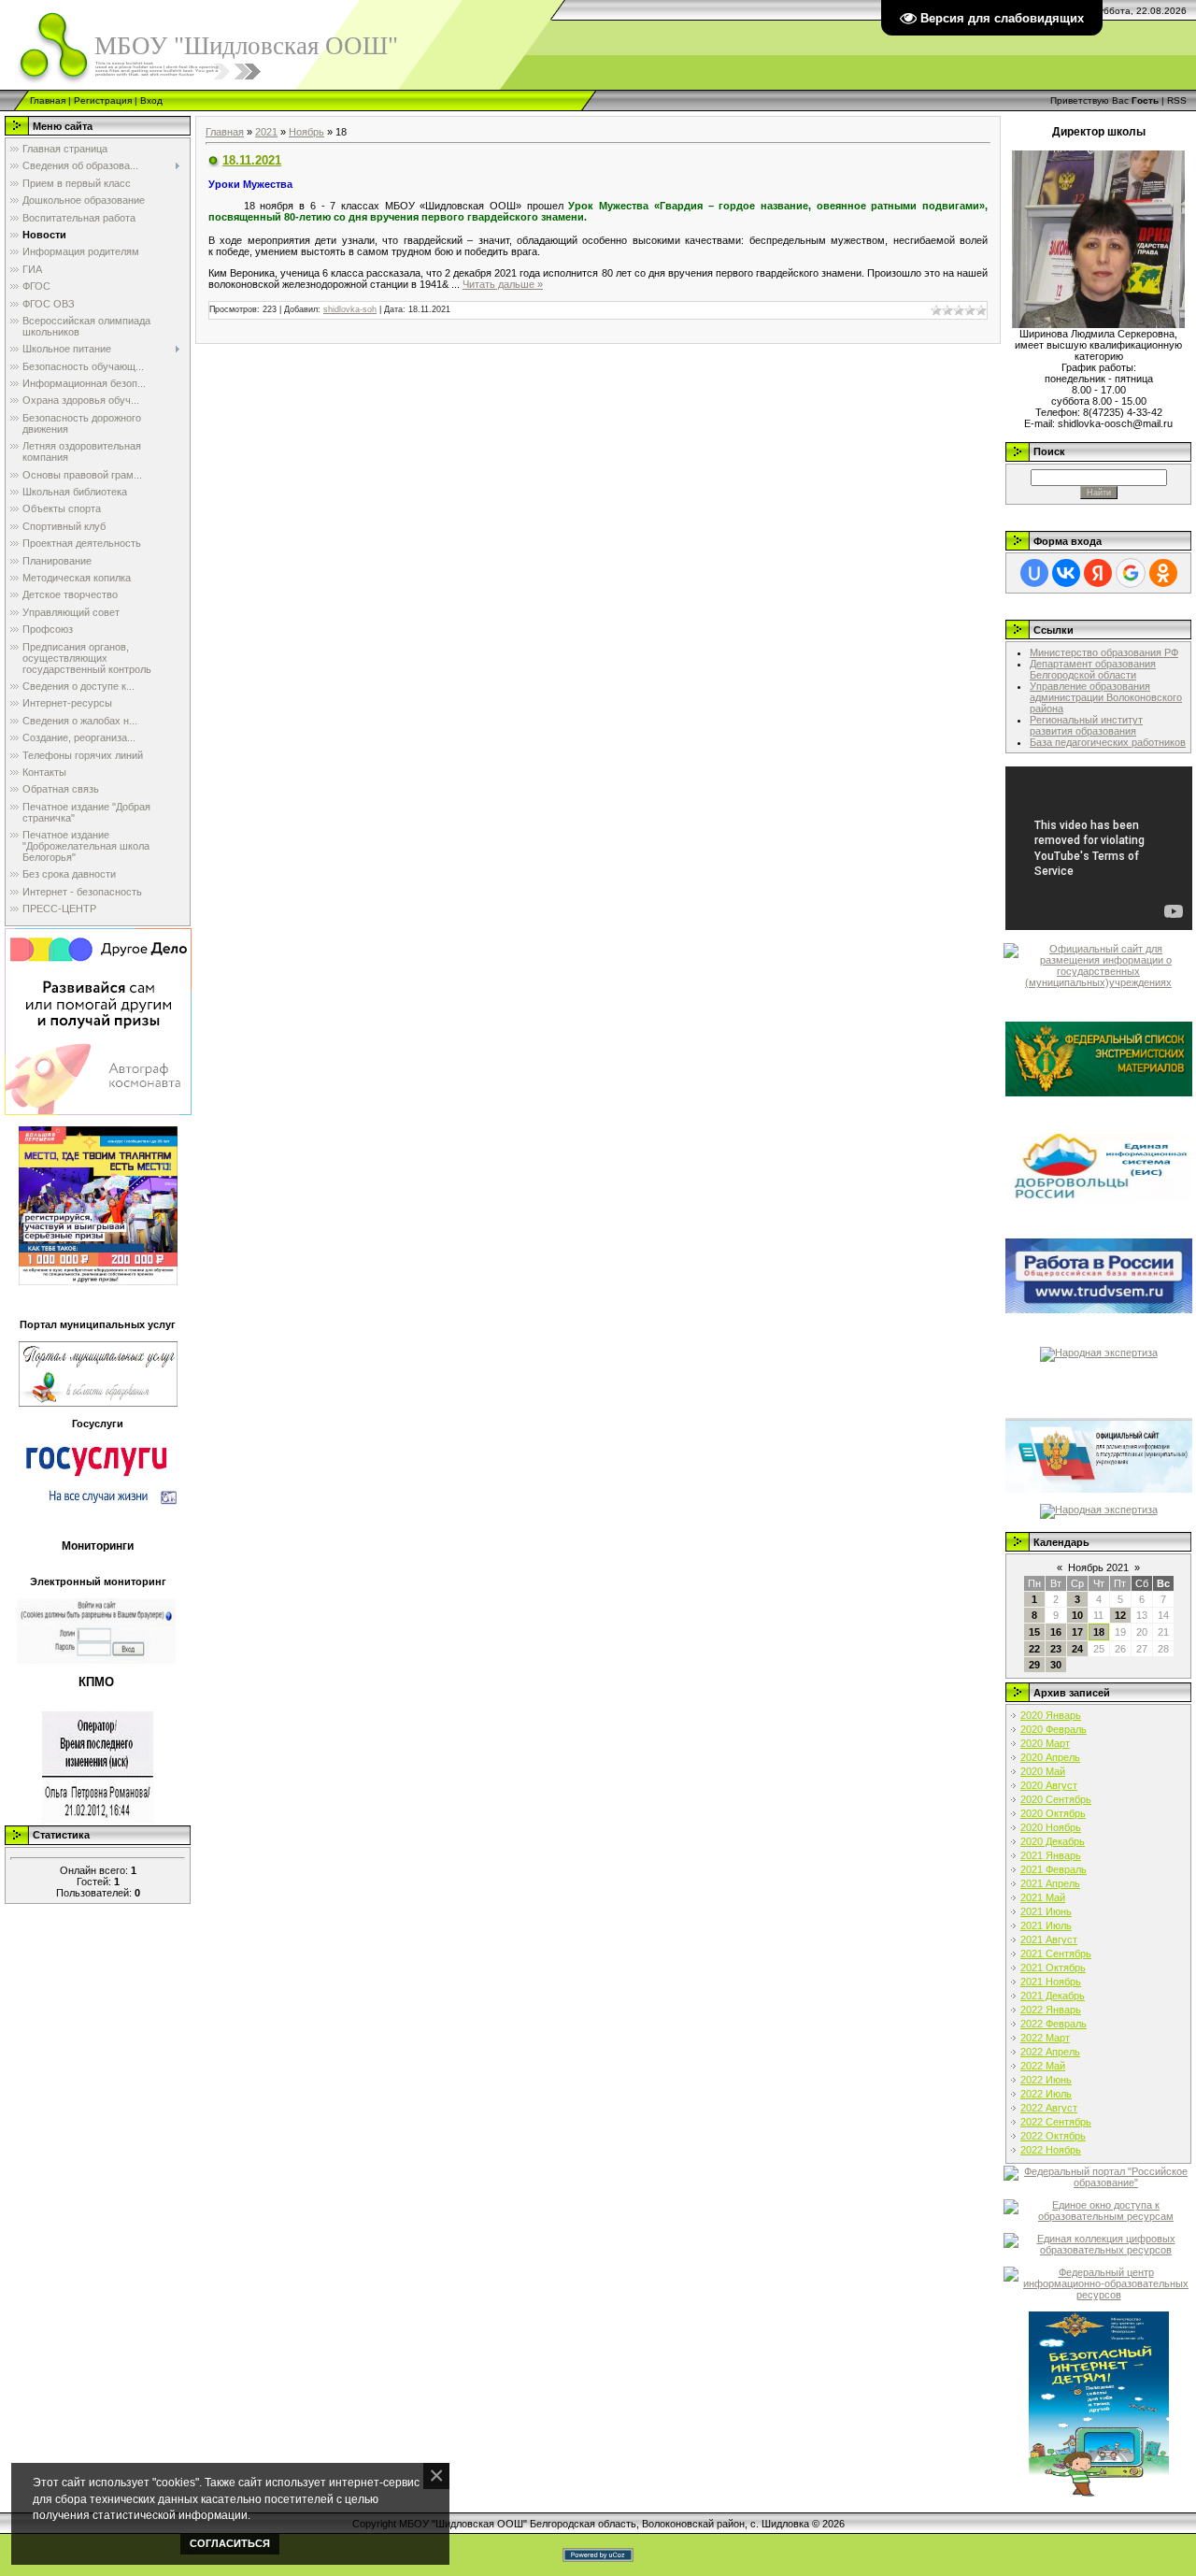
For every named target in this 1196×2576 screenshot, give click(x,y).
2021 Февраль (1054, 1869)
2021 (266, 132)
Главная (48, 100)
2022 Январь (1051, 2010)
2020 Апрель (1050, 1757)
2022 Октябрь (1053, 2136)
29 (1034, 1665)
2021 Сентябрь (1056, 1953)
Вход (151, 100)
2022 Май (1043, 2066)
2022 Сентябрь (1056, 2122)
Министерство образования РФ (1104, 652)
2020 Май (1043, 1771)
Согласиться (230, 2543)
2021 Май (1043, 1897)
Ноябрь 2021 (1098, 1567)
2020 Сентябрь (1056, 1799)
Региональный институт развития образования (1086, 725)
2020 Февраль (1054, 1729)
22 (1034, 1649)
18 (1099, 1632)
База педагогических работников (1108, 742)
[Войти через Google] (1131, 573)
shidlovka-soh (350, 309)
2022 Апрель (1050, 2052)
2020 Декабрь (1053, 1841)
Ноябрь (306, 132)
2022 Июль (1046, 2094)
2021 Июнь (1046, 1911)
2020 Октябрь (1053, 1813)
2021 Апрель (1050, 1883)
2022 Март (1045, 2038)
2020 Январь (1051, 1715)
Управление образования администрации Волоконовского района (1106, 697)
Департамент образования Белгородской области (1093, 669)
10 (1077, 1615)
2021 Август (1049, 1939)
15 (1034, 1632)
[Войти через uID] (1034, 573)
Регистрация (103, 100)
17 (1077, 1632)
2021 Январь (1051, 1855)
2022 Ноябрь (1051, 2150)
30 (1056, 1665)
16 (1056, 1632)
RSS (1177, 100)
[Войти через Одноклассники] (1163, 573)
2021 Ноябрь (1051, 1982)
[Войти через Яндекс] (1098, 573)
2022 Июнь (1046, 2080)
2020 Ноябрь (1051, 1827)
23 (1056, 1649)
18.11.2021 (252, 160)
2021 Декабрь (1053, 1996)
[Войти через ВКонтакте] (1066, 573)
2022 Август (1049, 2108)
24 (1077, 1649)
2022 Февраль (1054, 2024)
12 (1120, 1615)
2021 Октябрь (1053, 1968)
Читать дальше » (503, 284)
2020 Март (1045, 1743)
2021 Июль (1046, 1925)
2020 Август (1049, 1785)
